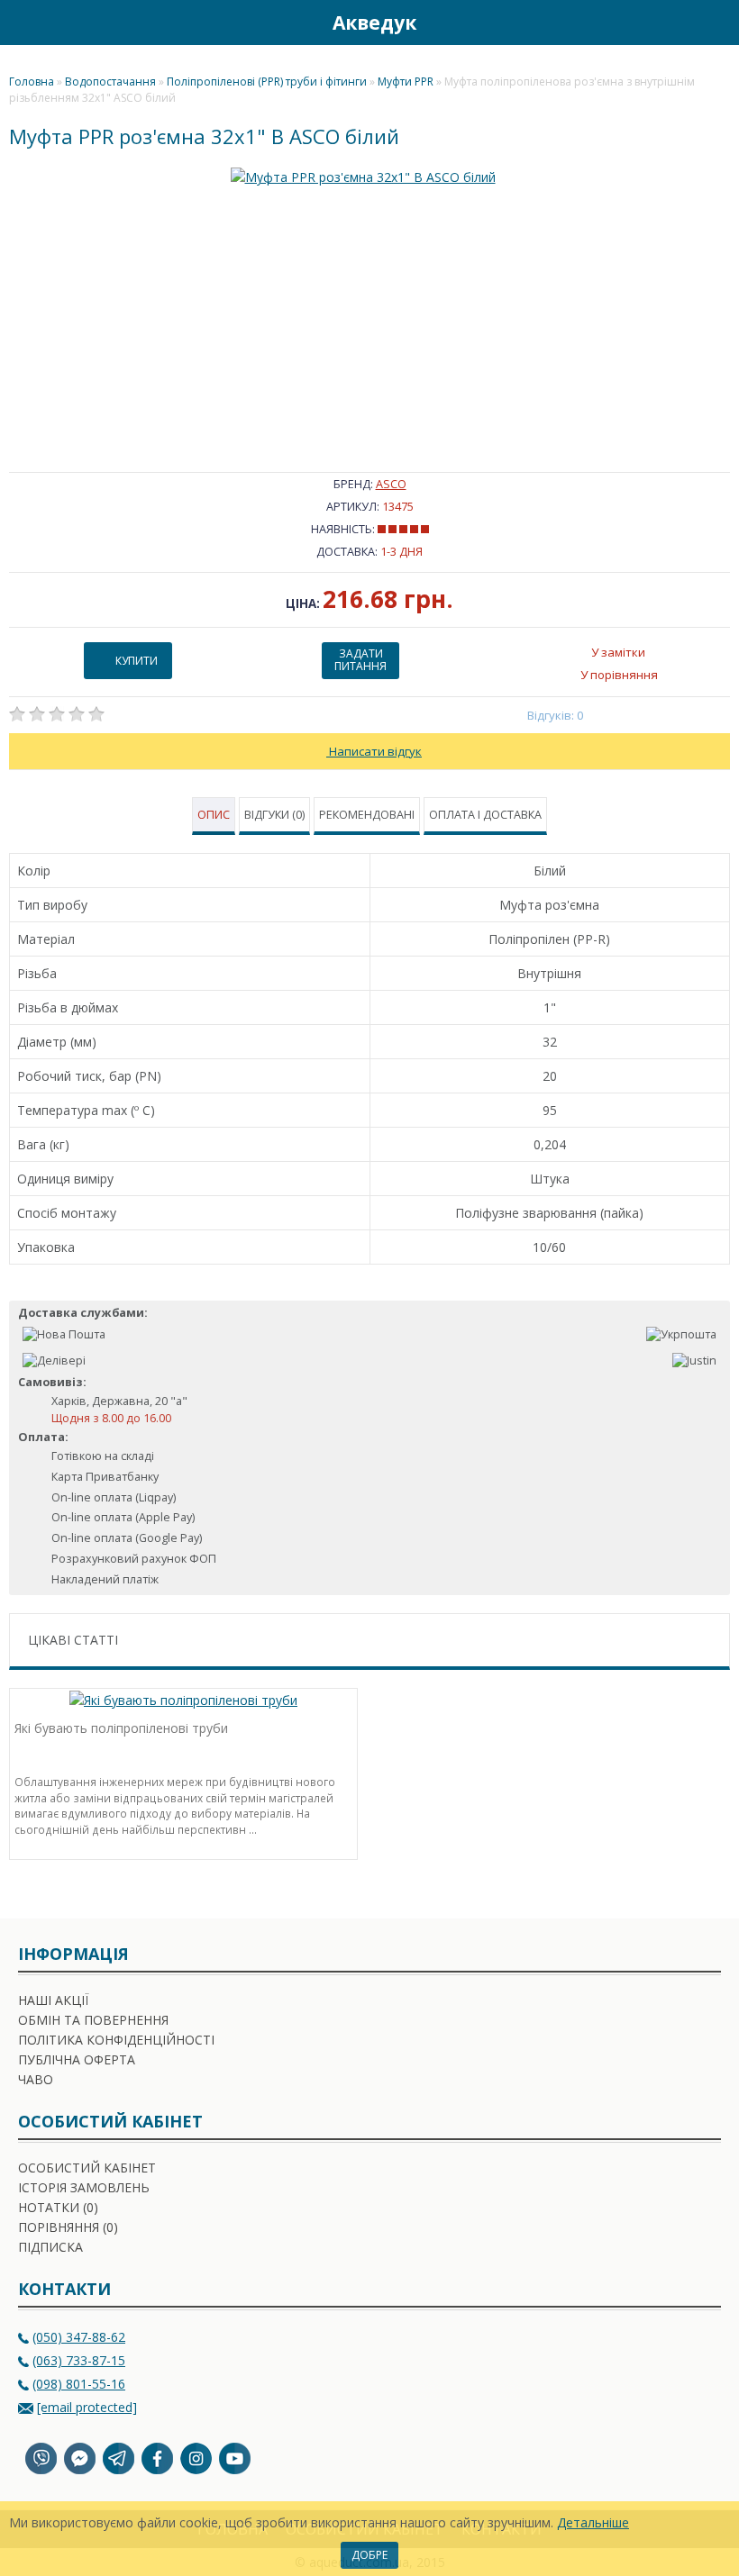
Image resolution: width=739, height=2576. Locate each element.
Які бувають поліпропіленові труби (121, 1728)
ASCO (391, 484)
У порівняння (619, 675)
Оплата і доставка (485, 815)
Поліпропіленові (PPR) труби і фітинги (267, 82)
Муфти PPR (406, 82)
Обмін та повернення (93, 2020)
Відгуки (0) (274, 815)
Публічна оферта (77, 2059)
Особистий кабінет (87, 2168)
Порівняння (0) (68, 2227)
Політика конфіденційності (116, 2040)
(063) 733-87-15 (79, 2360)
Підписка (50, 2247)
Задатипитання (360, 660)
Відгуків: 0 (556, 715)
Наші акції (53, 2000)
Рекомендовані (367, 815)
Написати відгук (374, 751)
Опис (214, 815)
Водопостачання (110, 82)
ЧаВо (36, 2079)
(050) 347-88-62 (79, 2337)
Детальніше (593, 2522)
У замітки (618, 652)
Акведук (374, 23)
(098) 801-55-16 (79, 2384)
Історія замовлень (84, 2187)
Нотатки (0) (58, 2207)
